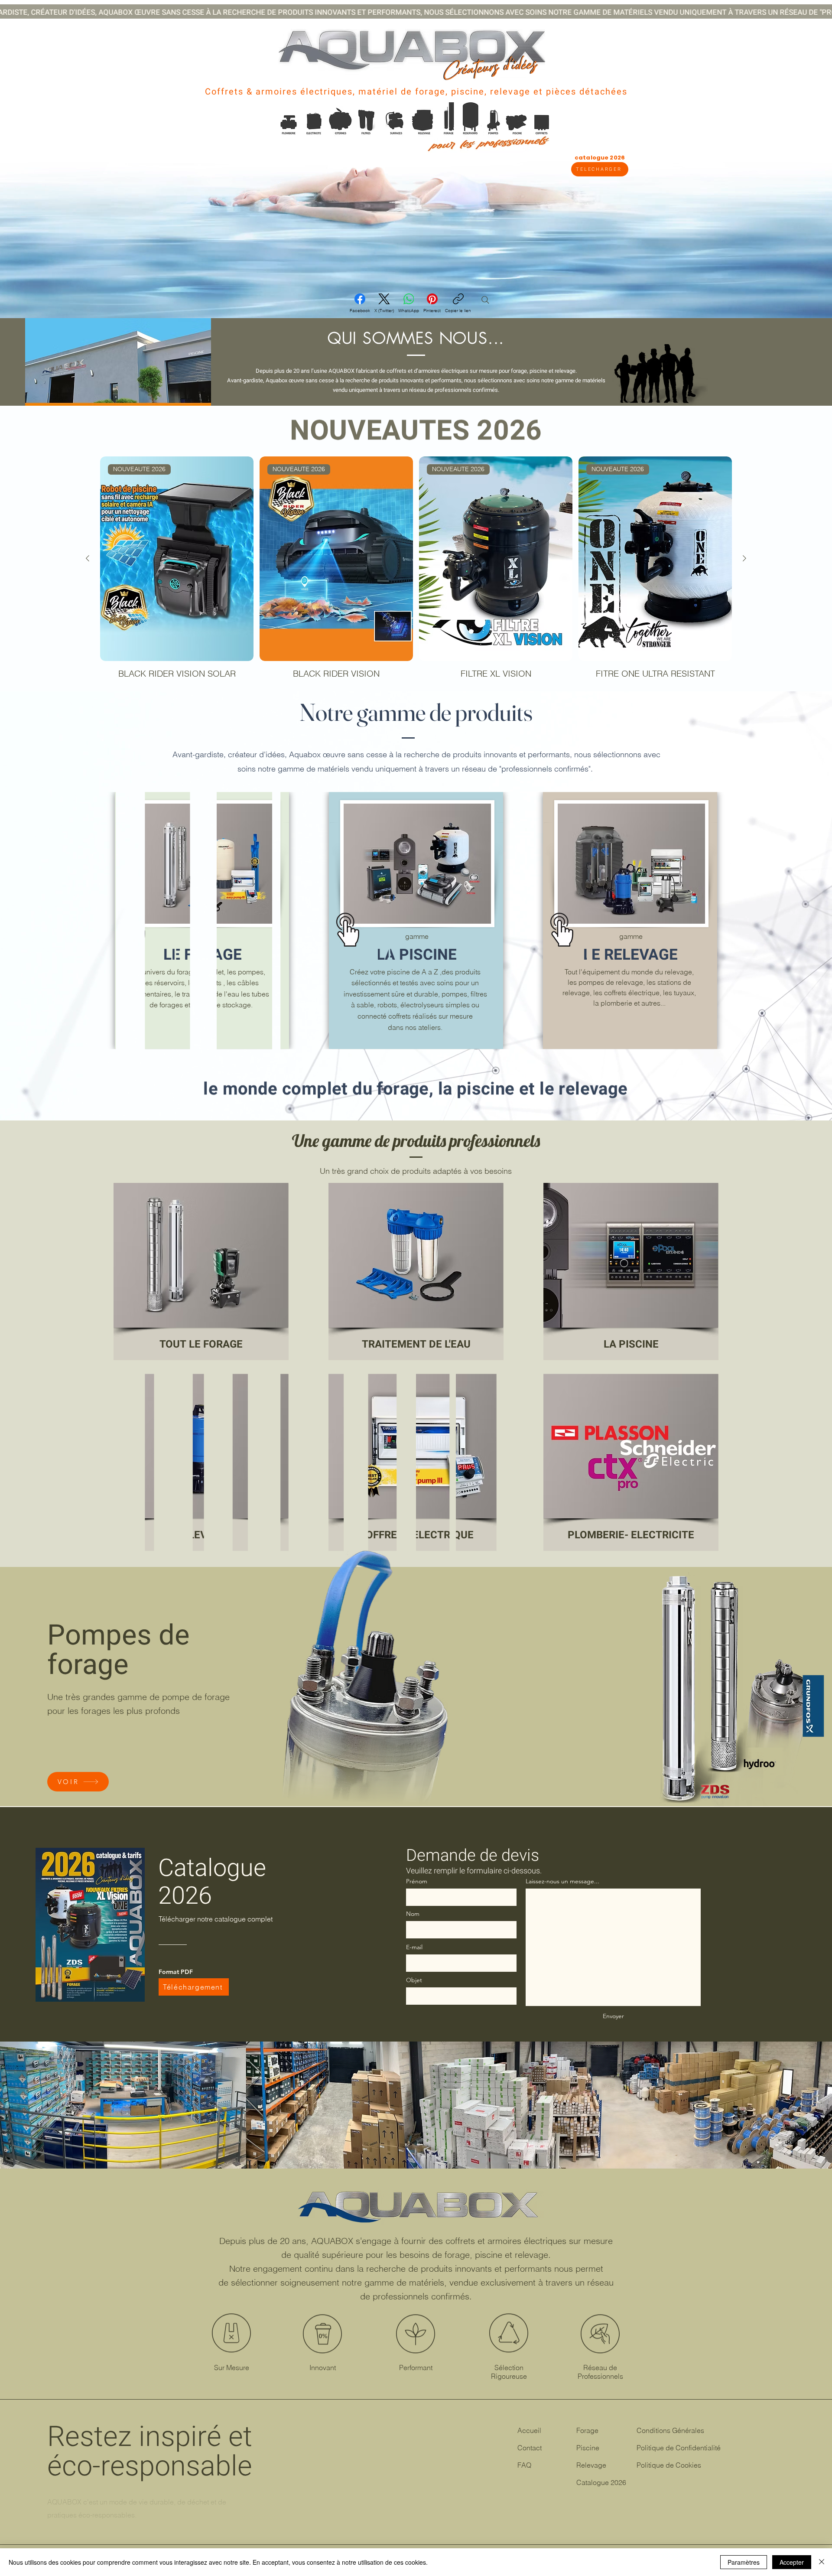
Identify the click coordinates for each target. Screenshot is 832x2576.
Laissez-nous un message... (562, 1881)
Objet (414, 1980)
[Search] (485, 300)
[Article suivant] (744, 558)
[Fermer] (822, 2562)
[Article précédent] (88, 558)
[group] (416, 573)
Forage (587, 2430)
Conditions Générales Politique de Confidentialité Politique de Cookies (679, 2448)
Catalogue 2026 (601, 2482)
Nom (413, 1914)
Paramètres (744, 2562)
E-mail (414, 1947)
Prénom (417, 1881)
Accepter (792, 2562)
